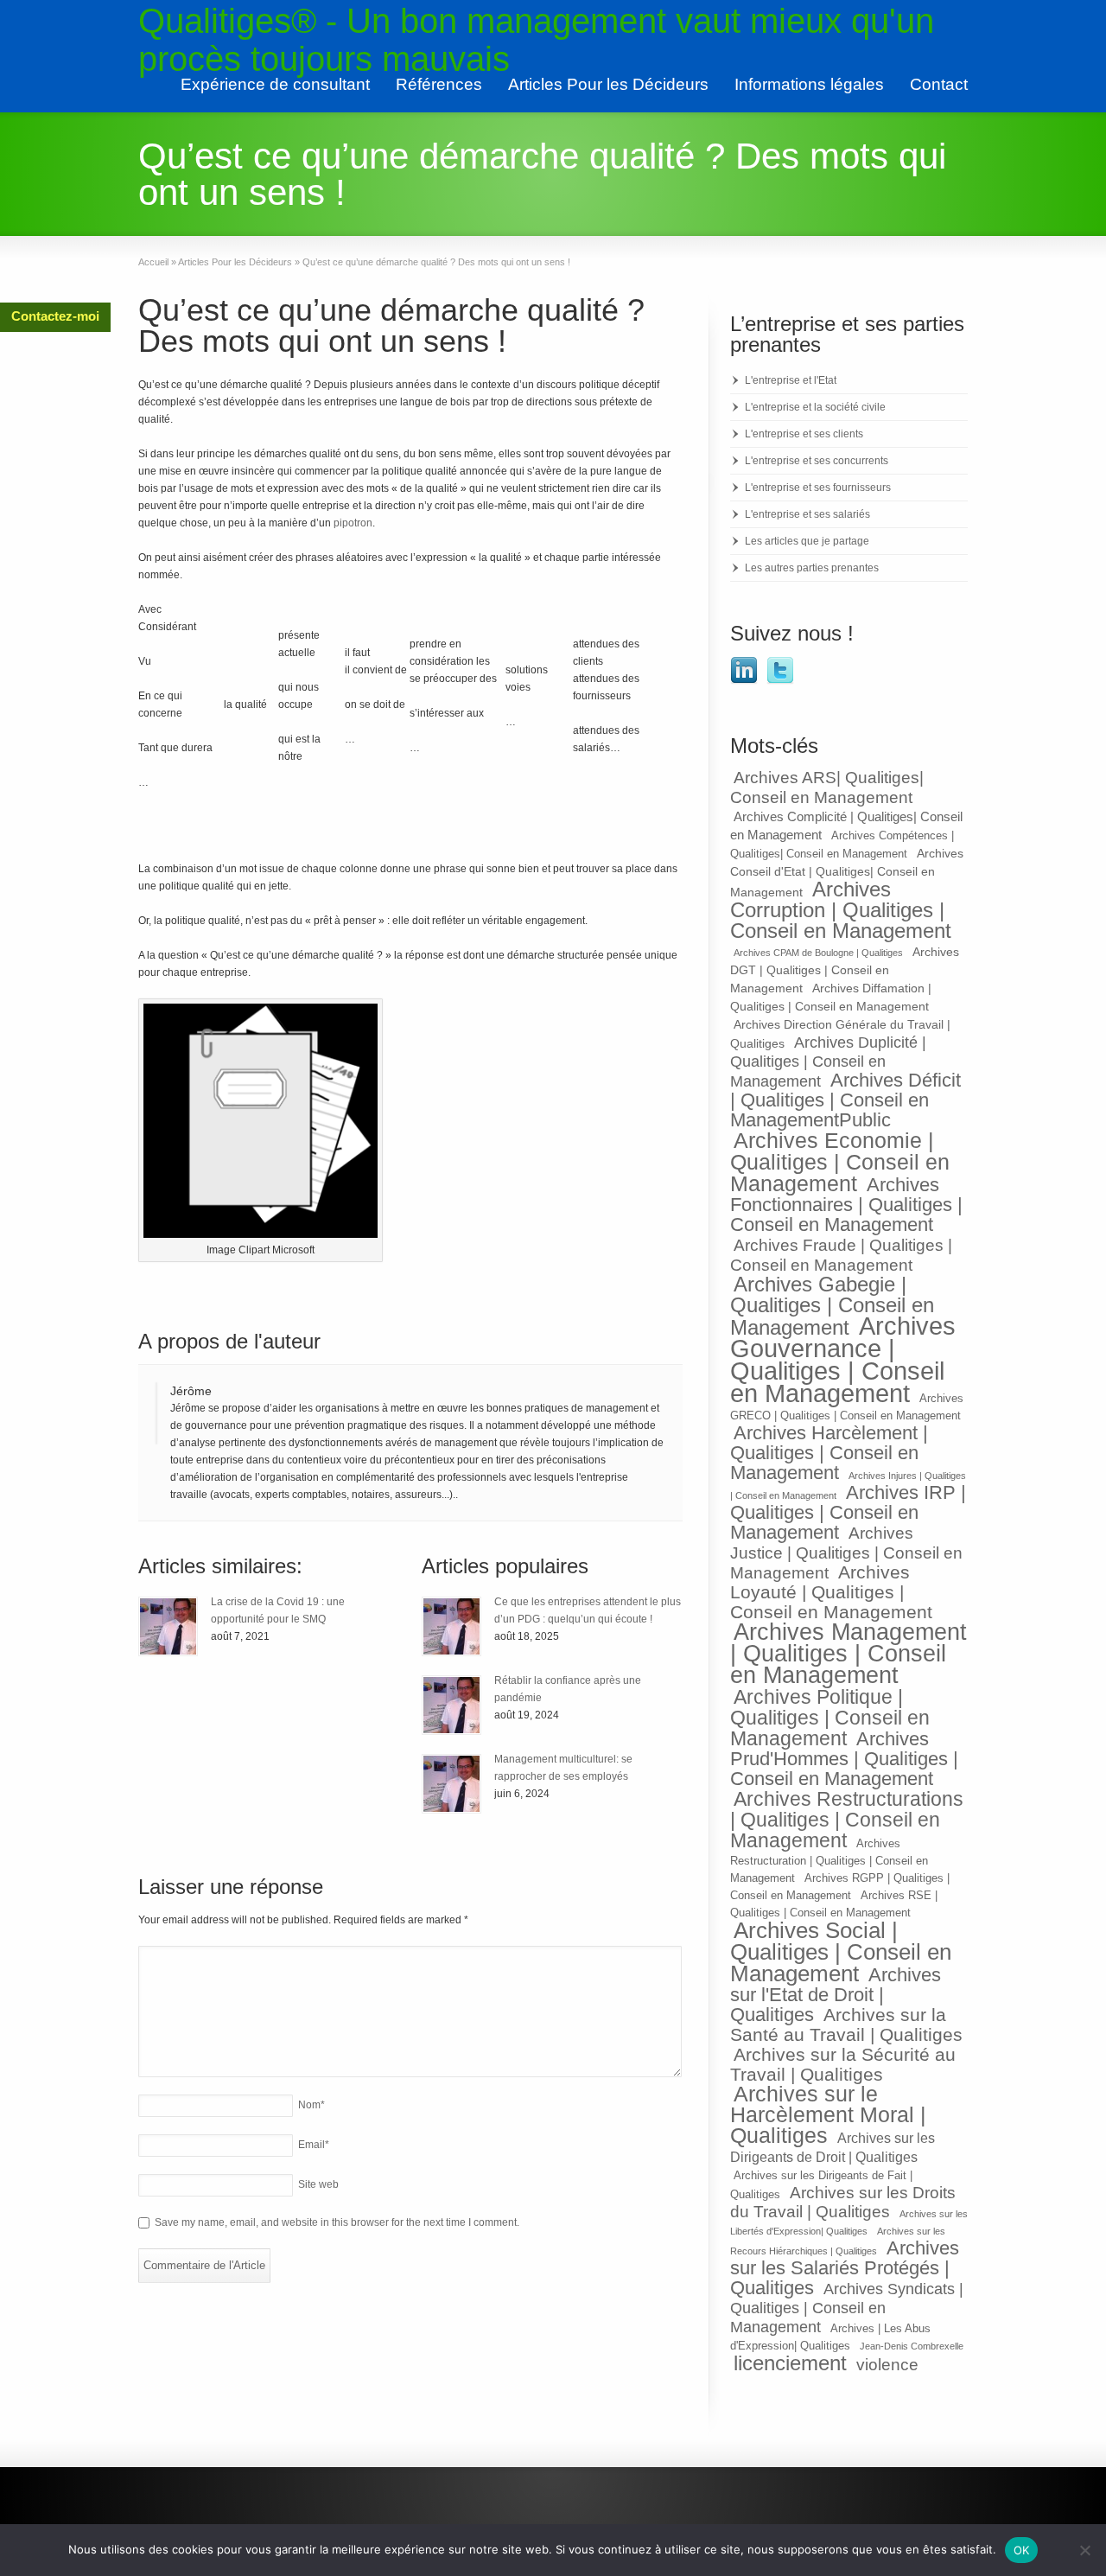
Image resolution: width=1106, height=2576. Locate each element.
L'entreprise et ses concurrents (817, 461)
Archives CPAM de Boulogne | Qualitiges (818, 953)
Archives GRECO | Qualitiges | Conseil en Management (847, 1407)
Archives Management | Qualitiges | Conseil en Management (849, 1654)
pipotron (353, 523)
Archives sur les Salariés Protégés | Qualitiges (845, 2268)
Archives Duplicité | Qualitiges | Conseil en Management (828, 1062)
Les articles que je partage (807, 541)
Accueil (153, 262)
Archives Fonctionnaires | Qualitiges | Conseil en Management (846, 1205)
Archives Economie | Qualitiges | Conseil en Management (840, 1162)
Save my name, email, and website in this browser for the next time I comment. (337, 2222)
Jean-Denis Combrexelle (912, 2346)
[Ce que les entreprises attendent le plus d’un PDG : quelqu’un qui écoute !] (451, 1626)
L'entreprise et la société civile (815, 407)
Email (314, 2145)
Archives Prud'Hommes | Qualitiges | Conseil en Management (844, 1759)
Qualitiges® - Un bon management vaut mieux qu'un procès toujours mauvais (536, 40)
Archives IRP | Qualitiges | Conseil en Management (848, 1512)
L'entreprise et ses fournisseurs (818, 488)
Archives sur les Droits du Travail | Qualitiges (843, 2202)
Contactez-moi (55, 316)
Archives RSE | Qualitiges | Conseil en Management (834, 1904)
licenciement (790, 2363)
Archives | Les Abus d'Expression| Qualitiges (830, 2337)
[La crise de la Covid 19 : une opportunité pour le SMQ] (168, 1626)
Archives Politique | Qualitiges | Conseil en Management (830, 1718)
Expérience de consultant (275, 84)
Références (439, 84)
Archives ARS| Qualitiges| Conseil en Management (827, 787)
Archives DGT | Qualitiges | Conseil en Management (845, 970)
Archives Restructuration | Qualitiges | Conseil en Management (829, 1861)
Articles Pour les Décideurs (608, 84)
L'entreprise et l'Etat (791, 380)
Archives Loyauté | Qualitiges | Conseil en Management (831, 1592)
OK (1022, 2550)
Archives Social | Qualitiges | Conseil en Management (841, 1952)
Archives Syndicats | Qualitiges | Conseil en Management (847, 2308)
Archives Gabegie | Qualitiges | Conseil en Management (832, 1306)
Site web (318, 2184)
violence (887, 2365)
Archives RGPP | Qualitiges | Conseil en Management (840, 1887)
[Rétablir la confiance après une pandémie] (451, 1705)
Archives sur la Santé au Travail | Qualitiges (846, 2024)
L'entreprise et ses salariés (807, 514)
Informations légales (809, 84)
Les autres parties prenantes (812, 568)
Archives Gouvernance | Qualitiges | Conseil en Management (843, 1359)
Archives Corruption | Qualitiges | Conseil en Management (841, 910)
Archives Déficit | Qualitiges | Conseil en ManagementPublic (845, 1100)
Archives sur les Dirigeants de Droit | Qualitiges (833, 2147)
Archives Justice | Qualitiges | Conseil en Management (846, 1553)
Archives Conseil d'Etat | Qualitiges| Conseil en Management (847, 873)
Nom (311, 2105)
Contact (939, 84)
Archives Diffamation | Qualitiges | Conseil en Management (831, 997)
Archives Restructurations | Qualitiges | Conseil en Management (847, 1820)
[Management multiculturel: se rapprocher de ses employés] (451, 1784)
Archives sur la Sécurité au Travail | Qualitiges (843, 2064)
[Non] (1084, 2550)
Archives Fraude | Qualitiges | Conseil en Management (841, 1255)
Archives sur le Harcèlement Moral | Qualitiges (828, 2115)
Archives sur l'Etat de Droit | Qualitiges (836, 1995)
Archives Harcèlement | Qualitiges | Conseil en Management (829, 1453)
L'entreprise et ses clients (804, 434)
